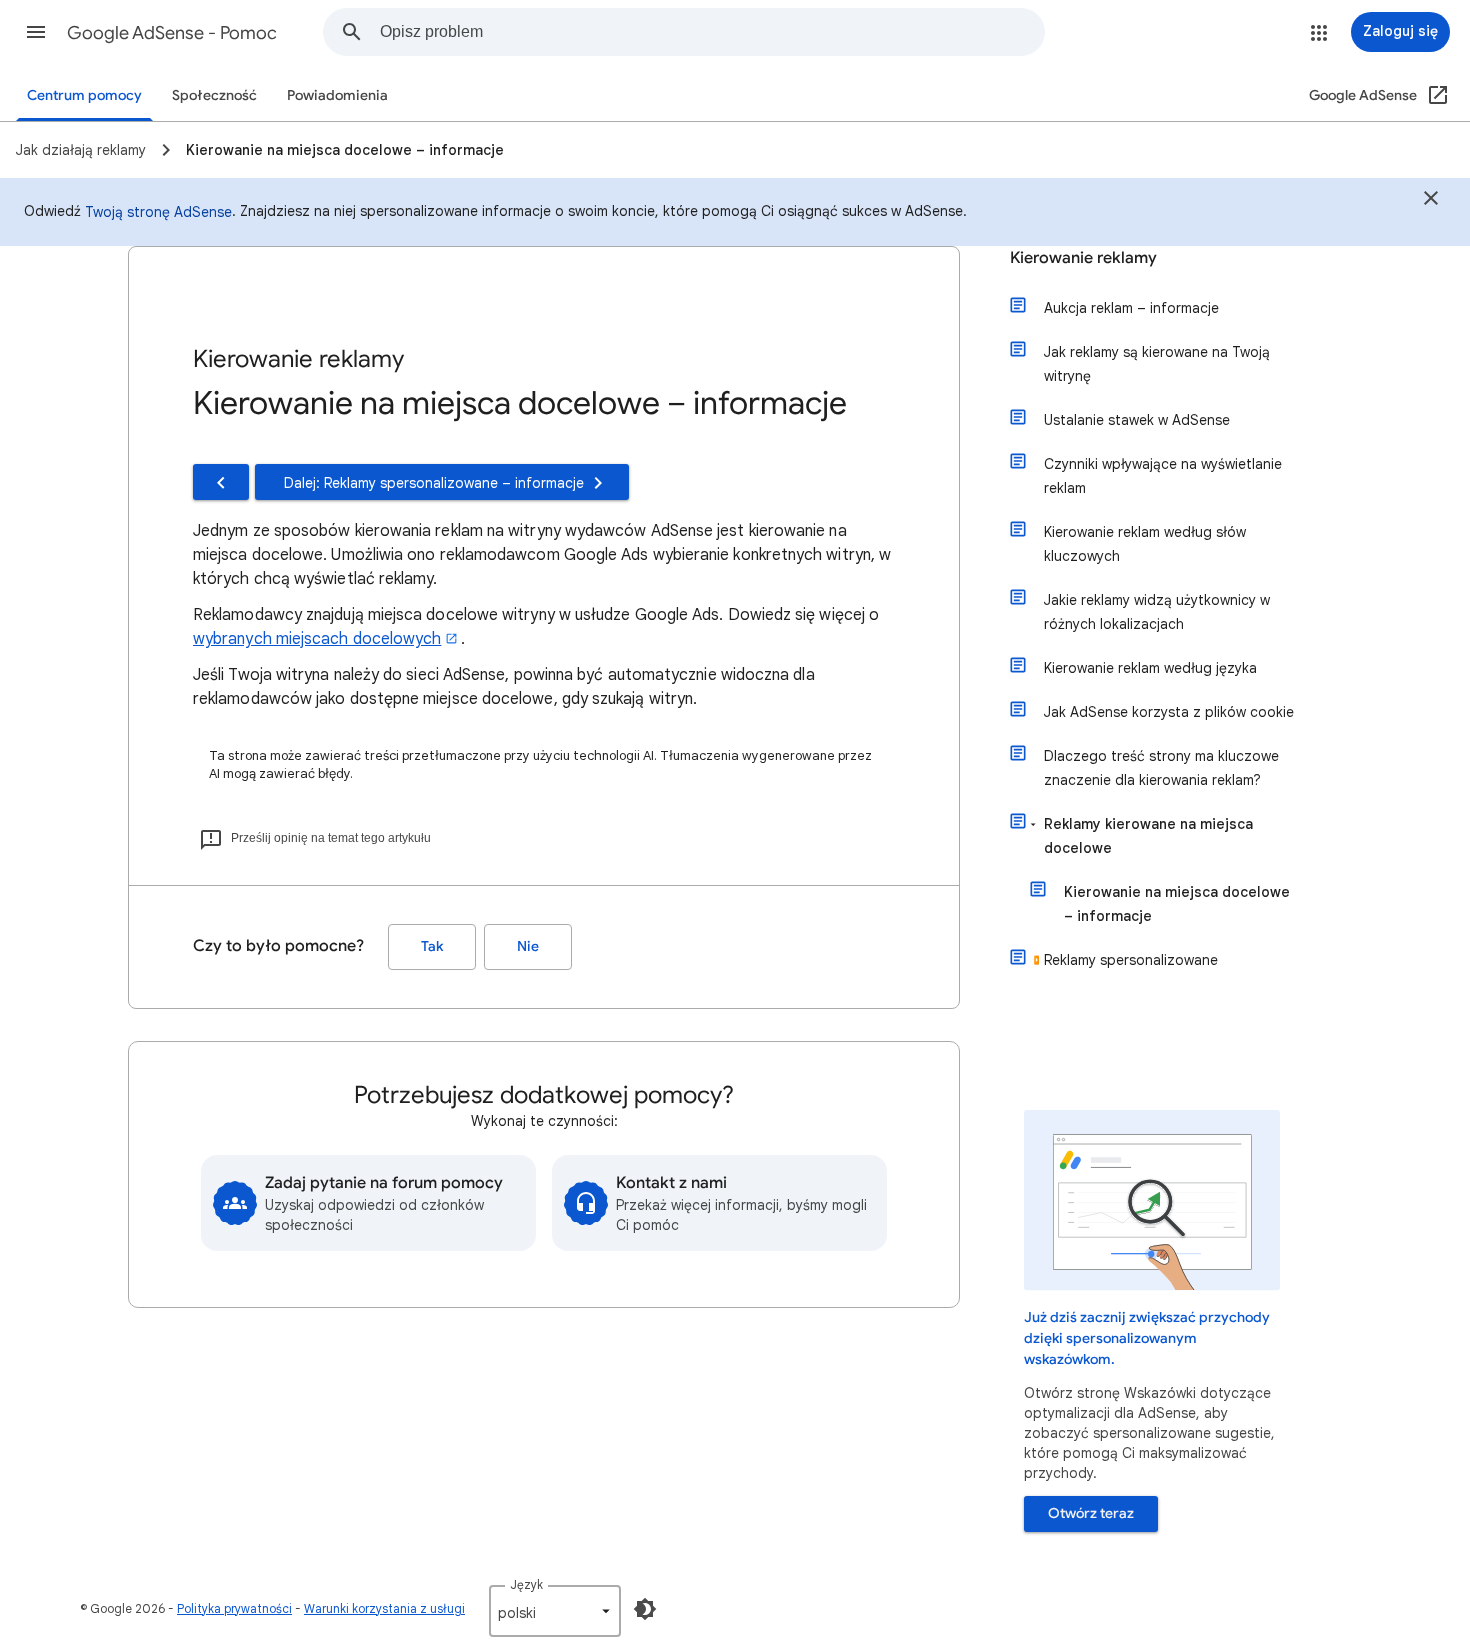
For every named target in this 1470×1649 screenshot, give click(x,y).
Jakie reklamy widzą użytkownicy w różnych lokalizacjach (1157, 612)
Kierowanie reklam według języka (1150, 668)
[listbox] (555, 1611)
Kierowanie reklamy (1083, 258)
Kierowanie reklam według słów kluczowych (1145, 544)
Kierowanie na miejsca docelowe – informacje (1177, 904)
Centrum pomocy (84, 95)
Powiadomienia (337, 95)
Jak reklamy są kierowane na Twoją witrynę (1157, 364)
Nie (528, 946)
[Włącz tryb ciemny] (645, 1609)
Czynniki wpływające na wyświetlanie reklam (1163, 476)
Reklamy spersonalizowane (1131, 960)
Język (526, 1584)
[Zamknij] (1431, 201)
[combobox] (712, 32)
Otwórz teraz (1091, 1513)
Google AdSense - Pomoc (172, 33)
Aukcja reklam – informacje (1131, 308)
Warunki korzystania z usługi (384, 1608)
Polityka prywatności (234, 1608)
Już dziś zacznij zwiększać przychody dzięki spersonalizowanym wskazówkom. (1147, 1338)
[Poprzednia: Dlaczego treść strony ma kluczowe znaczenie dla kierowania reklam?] (221, 482)
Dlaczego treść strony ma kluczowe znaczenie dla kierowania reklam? (1161, 768)
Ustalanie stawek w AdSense (1137, 420)
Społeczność (214, 95)
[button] (36, 32)
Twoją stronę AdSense (158, 212)
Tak (432, 946)
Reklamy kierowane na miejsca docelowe (1148, 836)
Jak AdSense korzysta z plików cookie (1169, 712)
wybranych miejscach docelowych (317, 639)
